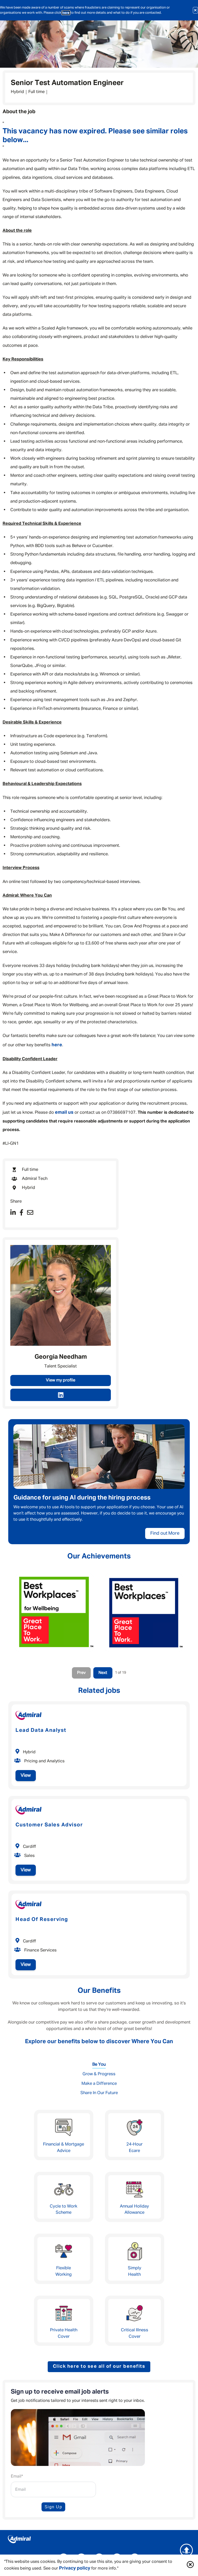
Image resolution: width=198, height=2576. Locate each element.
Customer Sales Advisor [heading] (49, 1825)
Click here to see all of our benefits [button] (99, 2366)
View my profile (61, 1380)
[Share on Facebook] (21, 1213)
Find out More (165, 1533)
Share (16, 1201)
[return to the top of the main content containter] (186, 2550)
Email (17, 2477)
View (26, 1775)
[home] (99, 2540)
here (66, 13)
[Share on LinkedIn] (13, 1213)
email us (64, 1112)
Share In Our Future (99, 2093)
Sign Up (53, 2507)
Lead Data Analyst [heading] (41, 1730)
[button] (190, 2565)
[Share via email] (30, 1213)
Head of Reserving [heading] (42, 1919)
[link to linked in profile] (61, 1395)
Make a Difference (99, 2084)
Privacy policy (75, 2568)
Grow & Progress (99, 2074)
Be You (99, 2064)
